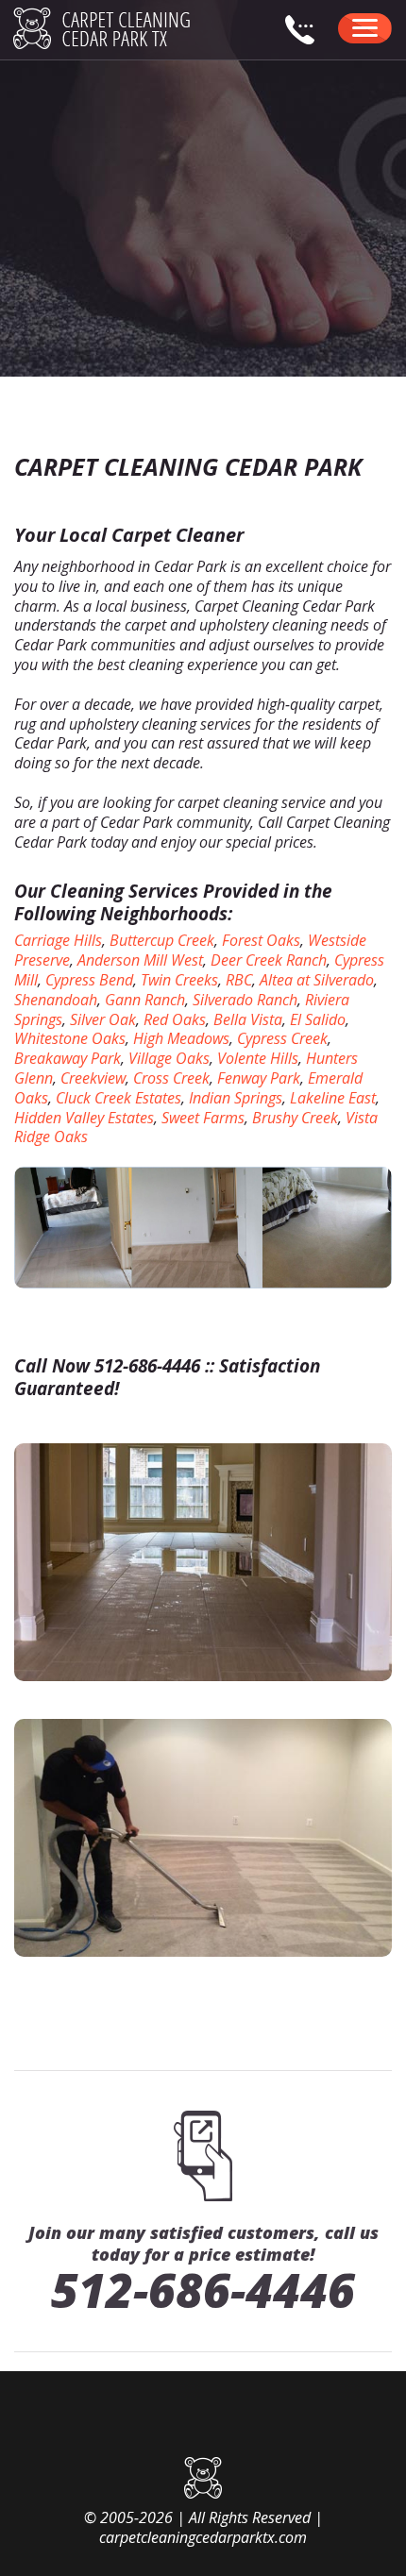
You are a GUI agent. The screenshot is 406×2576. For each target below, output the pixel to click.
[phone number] (307, 40)
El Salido (318, 1019)
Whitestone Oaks (70, 1038)
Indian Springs (236, 1098)
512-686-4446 (203, 2290)
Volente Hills (258, 1058)
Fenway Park (259, 1078)
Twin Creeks (179, 980)
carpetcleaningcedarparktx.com (203, 2537)
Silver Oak (103, 1019)
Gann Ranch (145, 1000)
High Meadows (181, 1038)
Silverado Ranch (245, 1000)
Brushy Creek (295, 1118)
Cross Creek (171, 1078)
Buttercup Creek (162, 940)
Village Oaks (169, 1058)
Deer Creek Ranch (269, 960)
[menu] (365, 28)
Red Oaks (175, 1019)
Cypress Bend (89, 980)
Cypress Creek (282, 1038)
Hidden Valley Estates (84, 1118)
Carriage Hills (58, 940)
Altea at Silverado (317, 980)
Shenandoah (56, 1000)
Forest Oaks (261, 940)
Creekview (93, 1078)
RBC (239, 980)
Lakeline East (333, 1098)
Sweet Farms (203, 1118)
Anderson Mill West (140, 960)
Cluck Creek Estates (118, 1098)
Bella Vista (248, 1019)
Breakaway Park (68, 1058)
